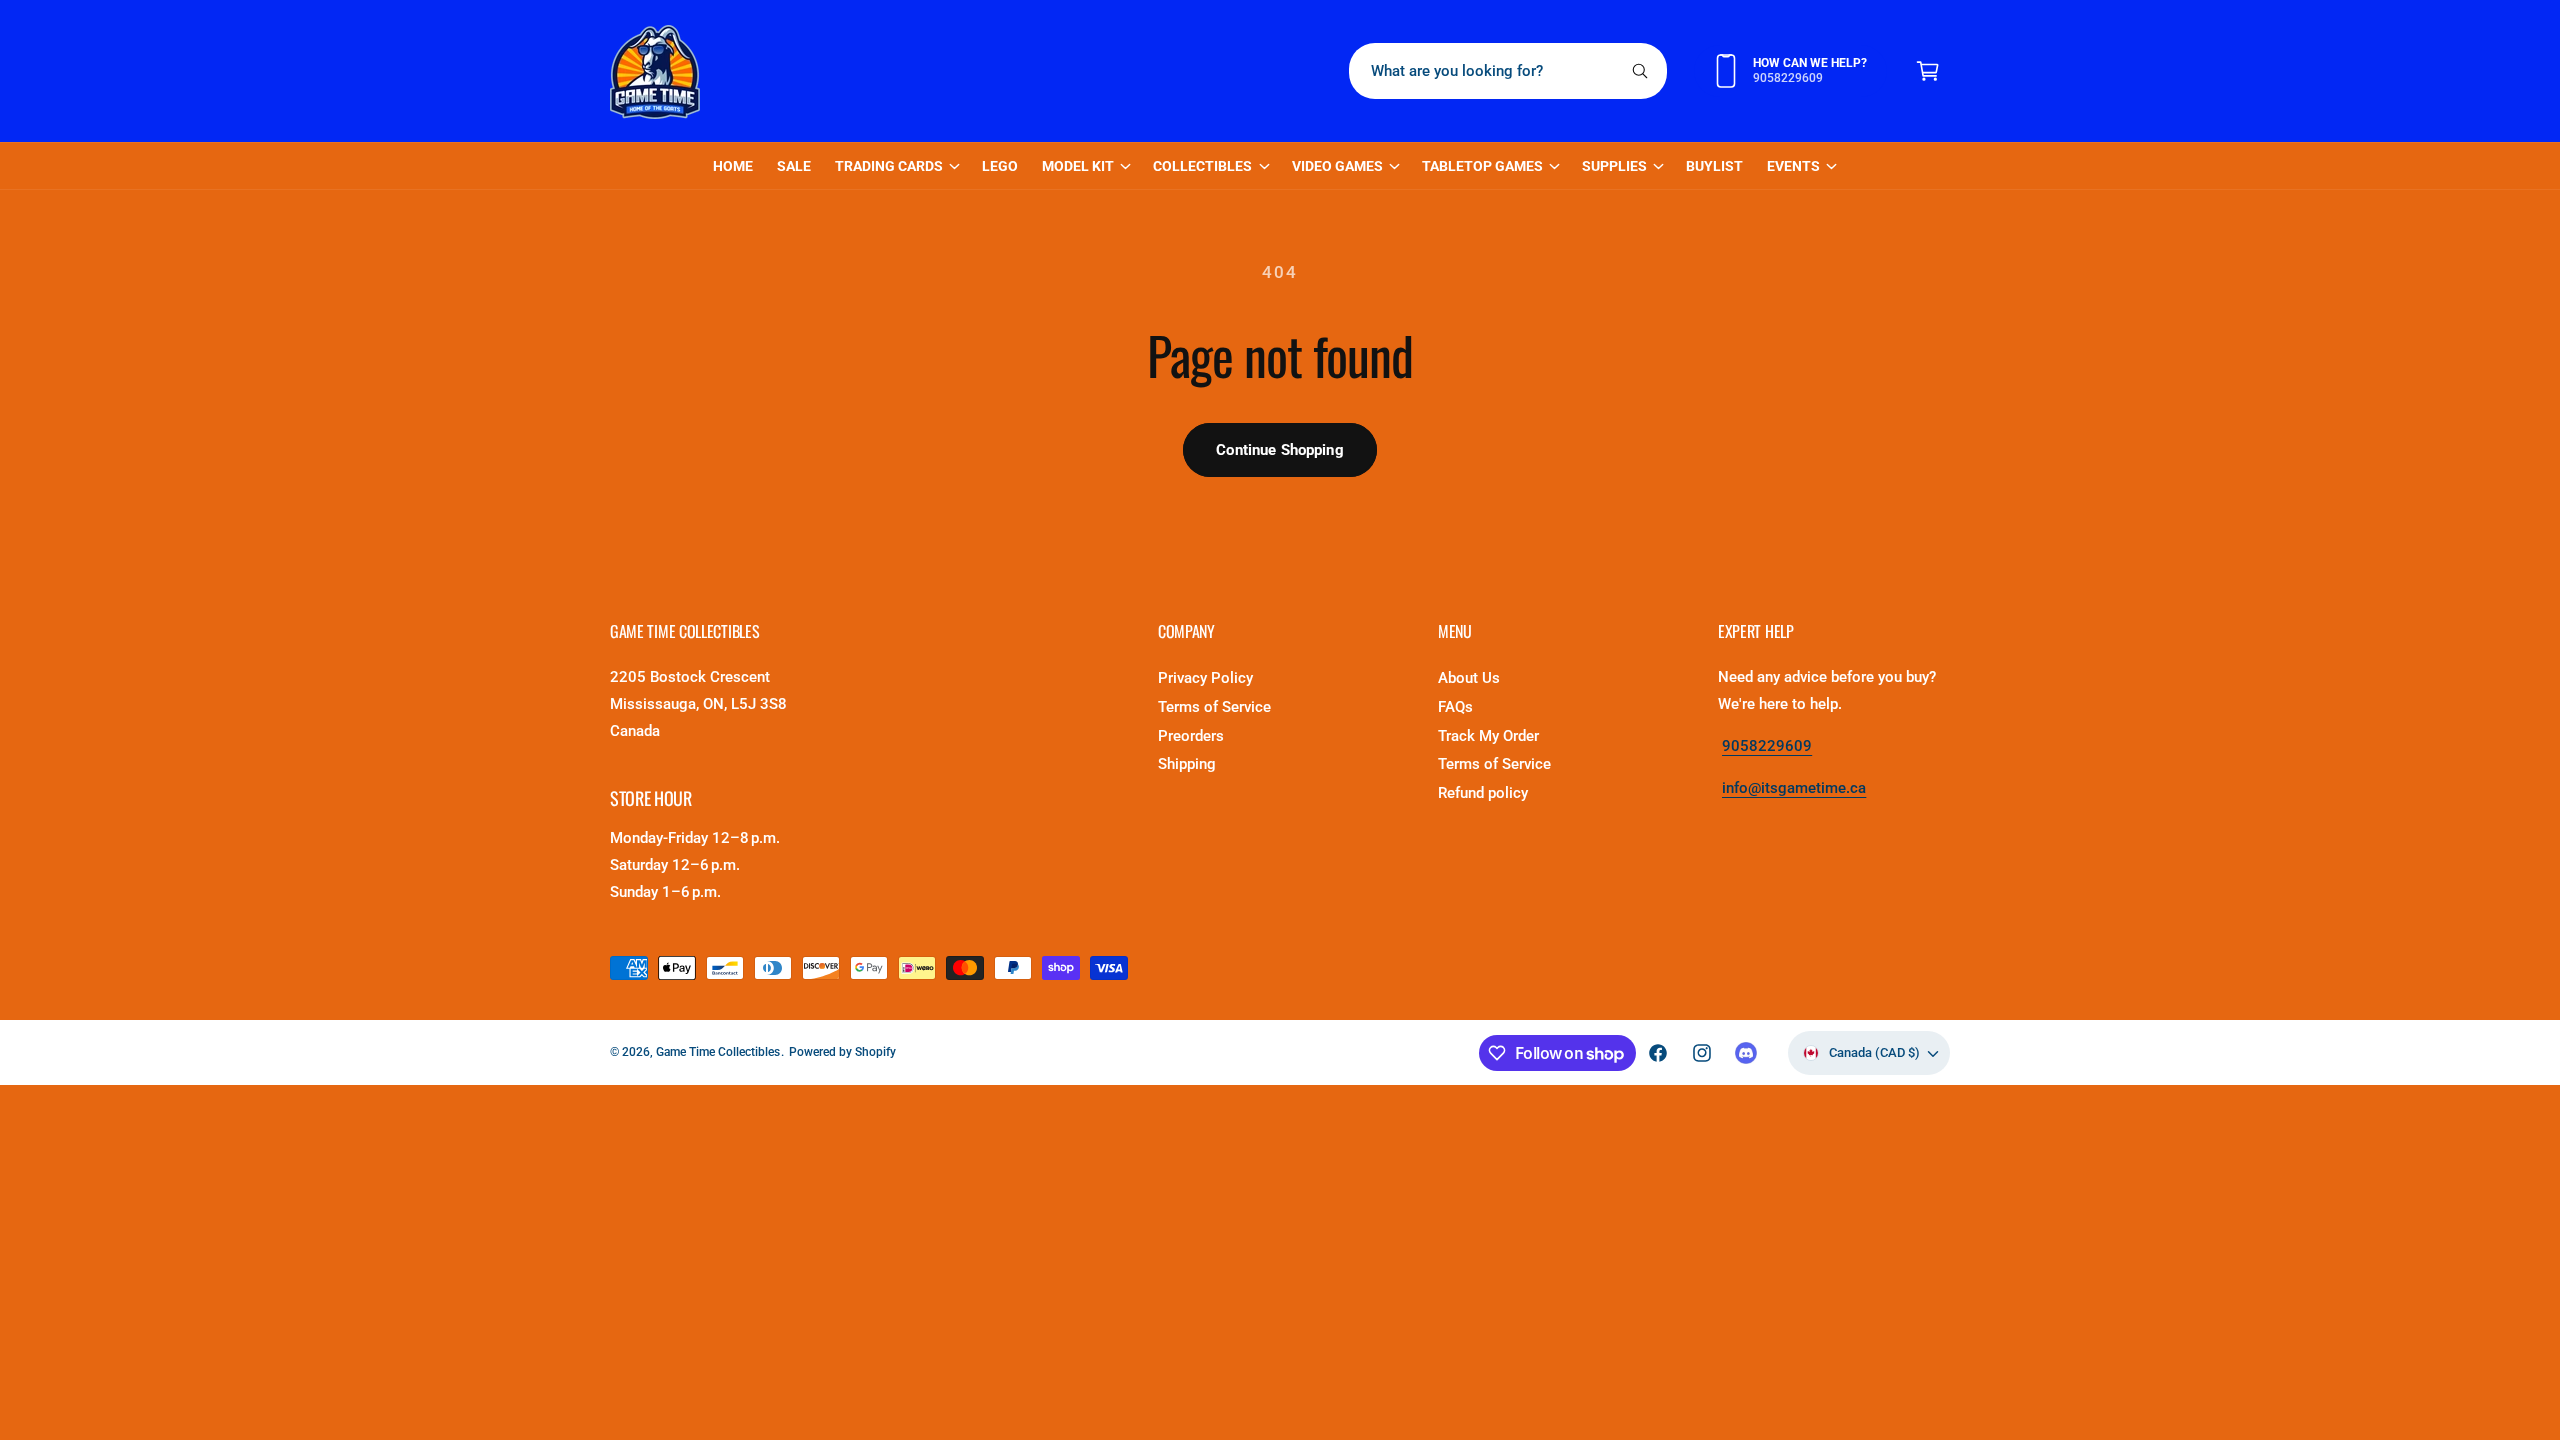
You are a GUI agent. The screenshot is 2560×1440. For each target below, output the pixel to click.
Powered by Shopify (842, 1052)
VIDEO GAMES (1337, 166)
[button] (1928, 71)
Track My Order (1488, 736)
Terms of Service (1214, 707)
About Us (1469, 678)
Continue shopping (1280, 450)
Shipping (1187, 764)
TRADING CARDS (889, 166)
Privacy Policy (1205, 678)
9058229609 (1767, 746)
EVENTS (1793, 166)
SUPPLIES (1614, 166)
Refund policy (1483, 793)
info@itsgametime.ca (1794, 788)
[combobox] (1508, 71)
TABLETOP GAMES (1482, 166)
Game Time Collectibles (718, 1052)
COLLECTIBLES (1202, 166)
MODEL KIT (1078, 166)
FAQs (1455, 707)
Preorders (1191, 736)
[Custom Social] (1746, 1053)
